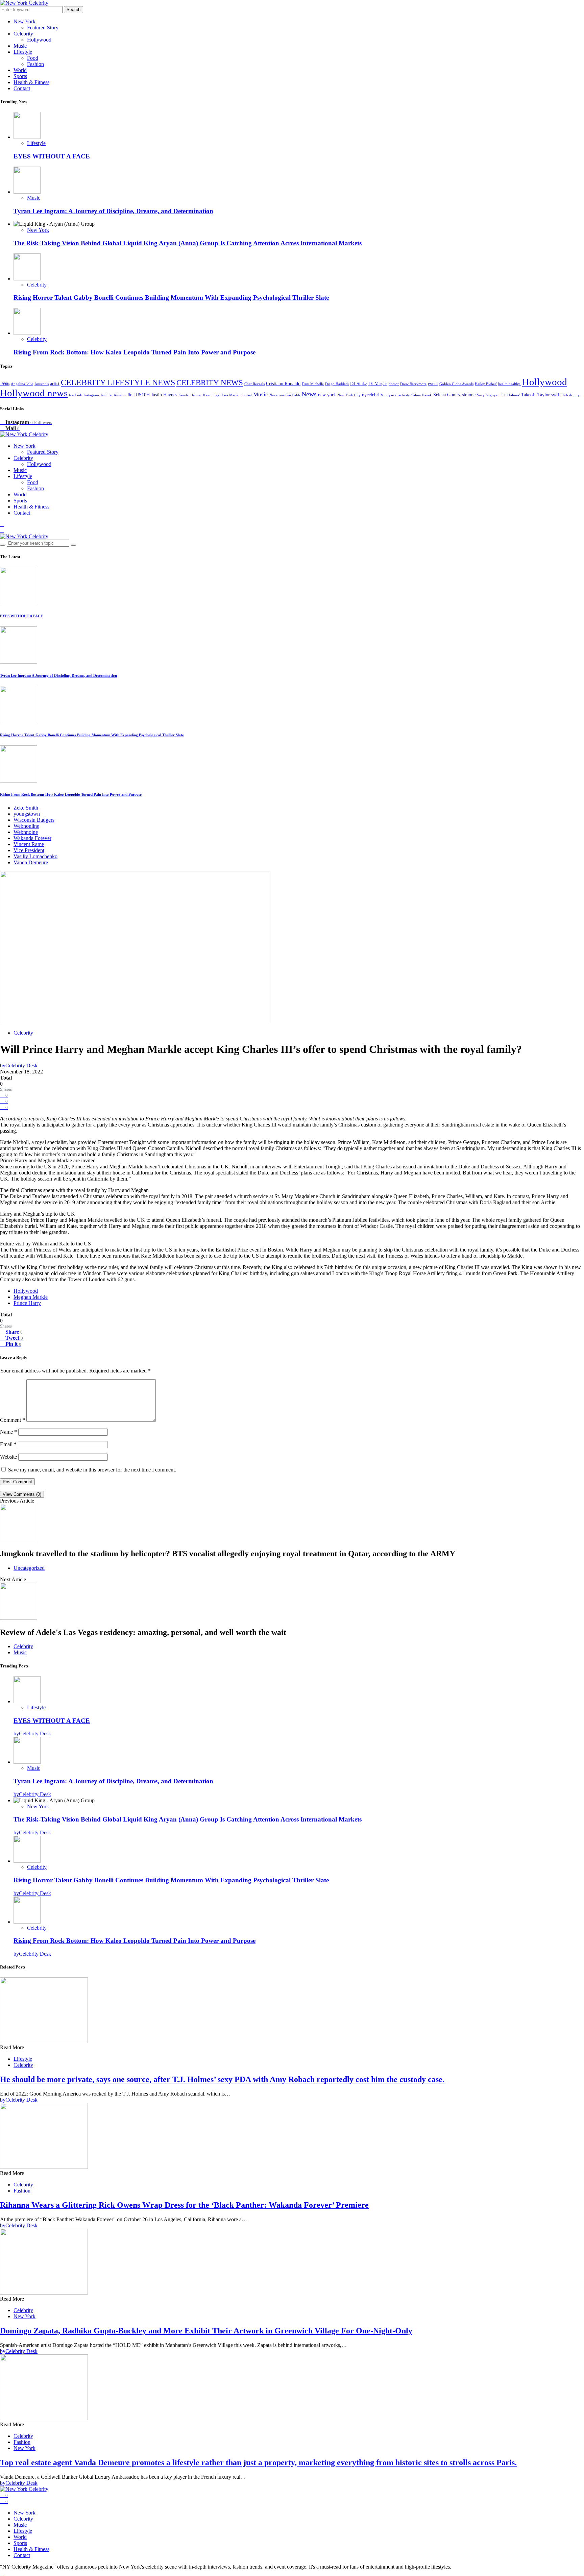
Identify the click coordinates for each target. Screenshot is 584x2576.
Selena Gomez (447, 395)
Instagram (91, 395)
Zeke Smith (26, 808)
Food (33, 58)
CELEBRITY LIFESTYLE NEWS (118, 382)
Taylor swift (549, 395)
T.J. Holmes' (510, 395)
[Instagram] (2, 524)
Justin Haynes (164, 395)
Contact (22, 88)
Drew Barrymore (413, 384)
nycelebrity (373, 395)
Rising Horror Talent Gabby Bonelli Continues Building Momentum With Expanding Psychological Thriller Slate (171, 298)
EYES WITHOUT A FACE (52, 156)
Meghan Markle (31, 1297)
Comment (13, 1420)
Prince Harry (27, 1303)
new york (327, 395)
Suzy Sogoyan (488, 395)
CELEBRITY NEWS (210, 383)
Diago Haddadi (337, 384)
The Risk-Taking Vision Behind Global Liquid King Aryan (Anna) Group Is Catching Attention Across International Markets (188, 243)
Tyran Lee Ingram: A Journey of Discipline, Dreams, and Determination (113, 211)
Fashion (35, 64)
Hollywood (39, 40)
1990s (5, 384)
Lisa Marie (230, 395)
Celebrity (23, 34)
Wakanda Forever (32, 838)
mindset (246, 395)
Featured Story (43, 28)
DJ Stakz (359, 384)
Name (8, 1432)
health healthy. (509, 384)
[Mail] (2, 530)
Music (20, 46)
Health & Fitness (31, 82)
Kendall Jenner (190, 395)
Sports (20, 76)
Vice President (29, 850)
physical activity (397, 395)
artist (55, 384)
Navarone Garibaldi (285, 395)
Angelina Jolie (22, 384)
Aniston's (42, 384)
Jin (130, 395)
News (309, 394)
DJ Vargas (378, 384)
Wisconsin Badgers (34, 820)
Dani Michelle (313, 384)
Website (8, 1457)
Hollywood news (34, 393)
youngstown (27, 814)
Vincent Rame (29, 844)
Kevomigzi (212, 395)
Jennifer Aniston (113, 395)
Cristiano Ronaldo (283, 384)
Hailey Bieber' (486, 384)
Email (8, 1444)
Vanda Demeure (31, 862)
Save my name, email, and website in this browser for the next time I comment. (92, 1470)
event (433, 384)
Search (74, 10)
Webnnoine (26, 832)
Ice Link (76, 395)
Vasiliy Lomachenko (35, 856)
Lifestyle (23, 52)
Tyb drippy (571, 395)
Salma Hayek (422, 395)
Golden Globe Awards (456, 384)
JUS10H (142, 395)
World (20, 70)
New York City (349, 395)
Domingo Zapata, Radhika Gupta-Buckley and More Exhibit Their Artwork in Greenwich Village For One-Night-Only (206, 2331)
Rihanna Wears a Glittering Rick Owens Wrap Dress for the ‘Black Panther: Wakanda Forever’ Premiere (184, 2205)
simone (469, 395)
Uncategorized (29, 1568)
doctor (394, 384)
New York (25, 21)
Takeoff (529, 395)
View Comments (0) (22, 1494)
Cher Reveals (254, 384)
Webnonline (26, 826)
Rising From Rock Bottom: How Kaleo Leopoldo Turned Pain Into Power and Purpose (135, 352)
